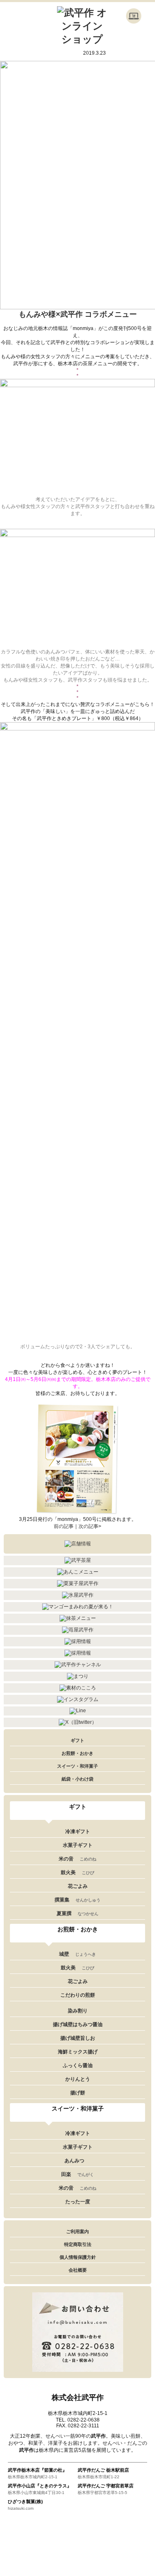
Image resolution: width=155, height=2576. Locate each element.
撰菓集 (77, 1900)
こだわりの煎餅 (78, 1995)
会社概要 (78, 2270)
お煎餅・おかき (77, 1753)
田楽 (77, 2174)
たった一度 (78, 2202)
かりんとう (78, 2079)
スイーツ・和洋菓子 (77, 1766)
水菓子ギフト (78, 1845)
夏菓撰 (77, 1913)
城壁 (77, 1954)
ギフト (77, 1740)
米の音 (77, 1859)
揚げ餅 (78, 2093)
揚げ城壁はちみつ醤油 (78, 2024)
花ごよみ (78, 1886)
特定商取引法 (78, 2244)
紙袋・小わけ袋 (77, 1779)
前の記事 (64, 1526)
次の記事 (88, 1526)
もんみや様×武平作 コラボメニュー (78, 314)
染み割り (78, 2011)
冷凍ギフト (78, 1831)
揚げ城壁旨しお (78, 2038)
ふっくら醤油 (78, 2065)
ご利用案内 (77, 2231)
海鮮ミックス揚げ (78, 2052)
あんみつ (74, 2161)
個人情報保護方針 (78, 2257)
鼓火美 (77, 1872)
